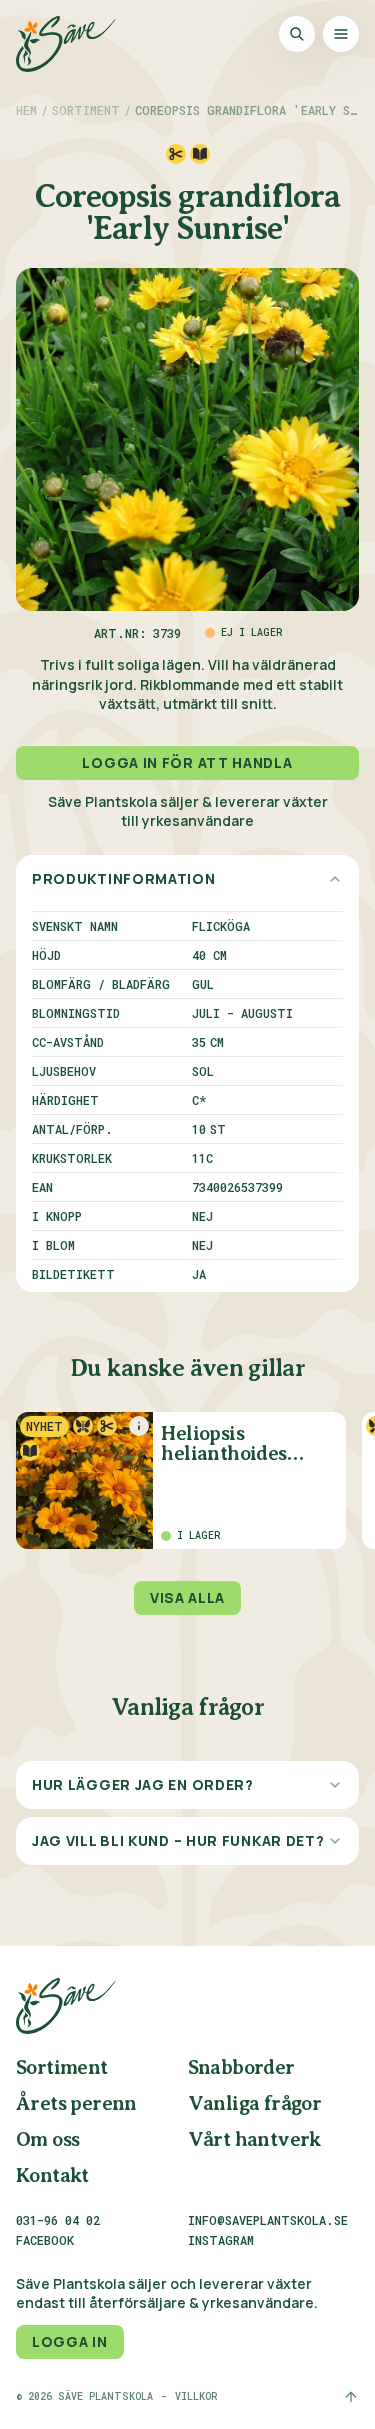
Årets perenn (76, 2104)
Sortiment (86, 110)
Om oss (47, 2140)
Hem (26, 110)
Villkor (196, 2397)
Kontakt (52, 2176)
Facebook (45, 2241)
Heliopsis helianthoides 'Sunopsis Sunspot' (244, 1444)
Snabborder (241, 2068)
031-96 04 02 (58, 2220)
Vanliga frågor (255, 2104)
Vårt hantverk (254, 2140)
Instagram (221, 2241)
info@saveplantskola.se (268, 2220)
